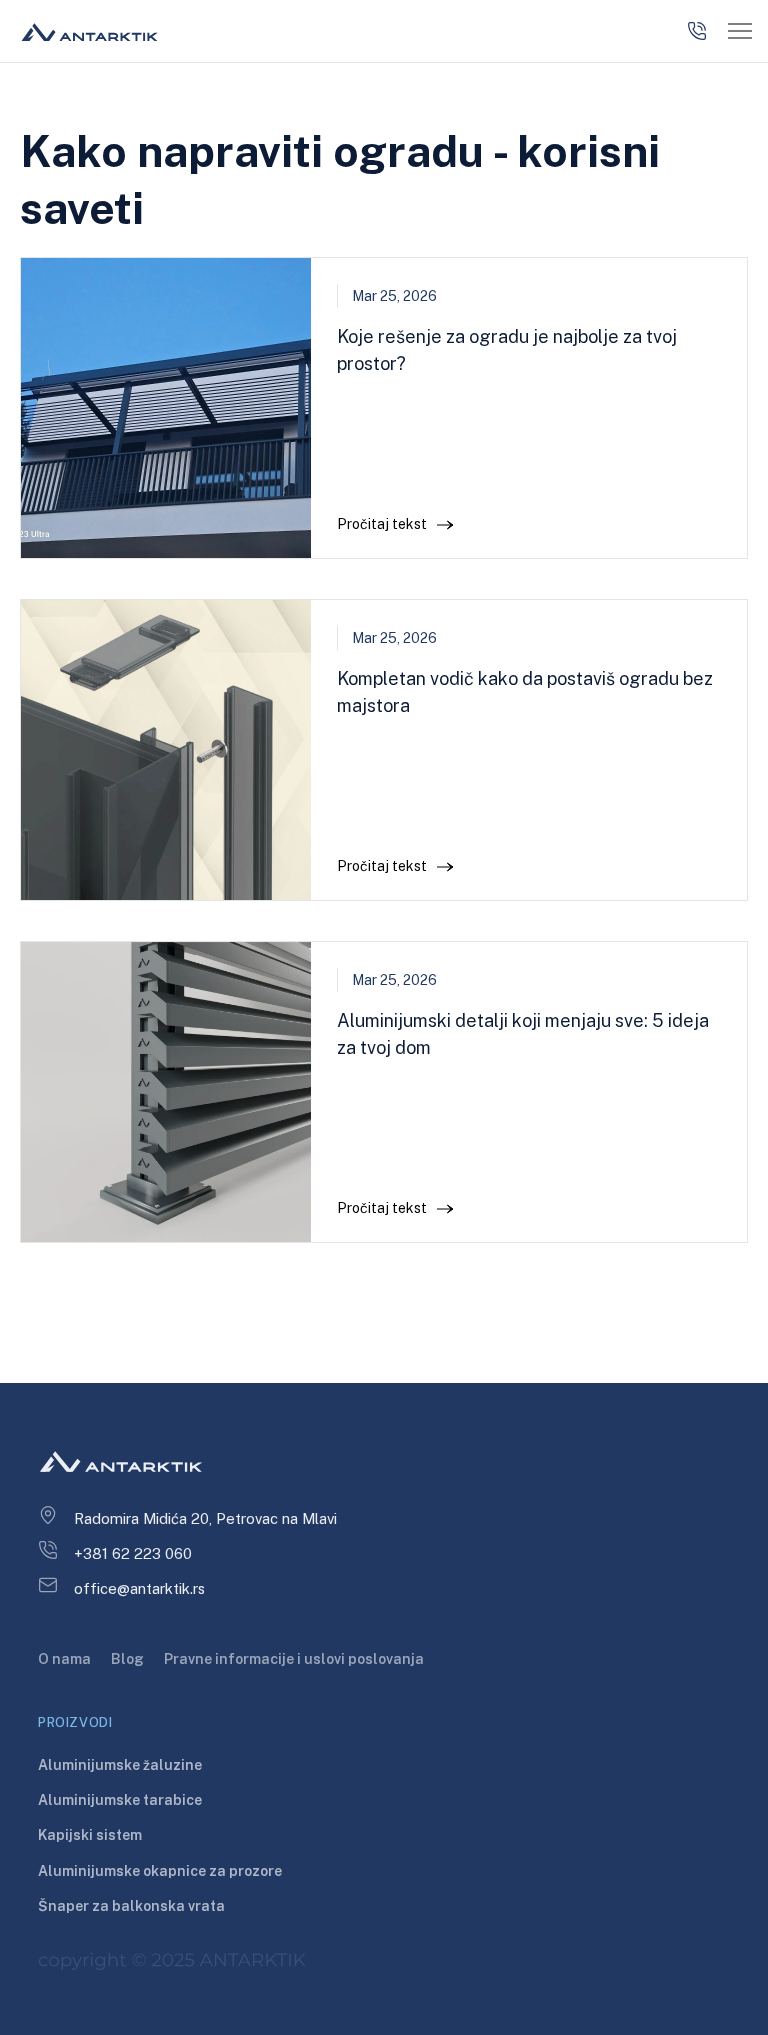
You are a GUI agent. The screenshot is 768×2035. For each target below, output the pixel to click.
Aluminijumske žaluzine (120, 1765)
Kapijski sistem (90, 1835)
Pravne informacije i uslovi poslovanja (294, 1659)
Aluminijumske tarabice (120, 1800)
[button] (740, 31)
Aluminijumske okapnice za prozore (160, 1871)
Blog (127, 1659)
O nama (64, 1659)
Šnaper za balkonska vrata (131, 1906)
